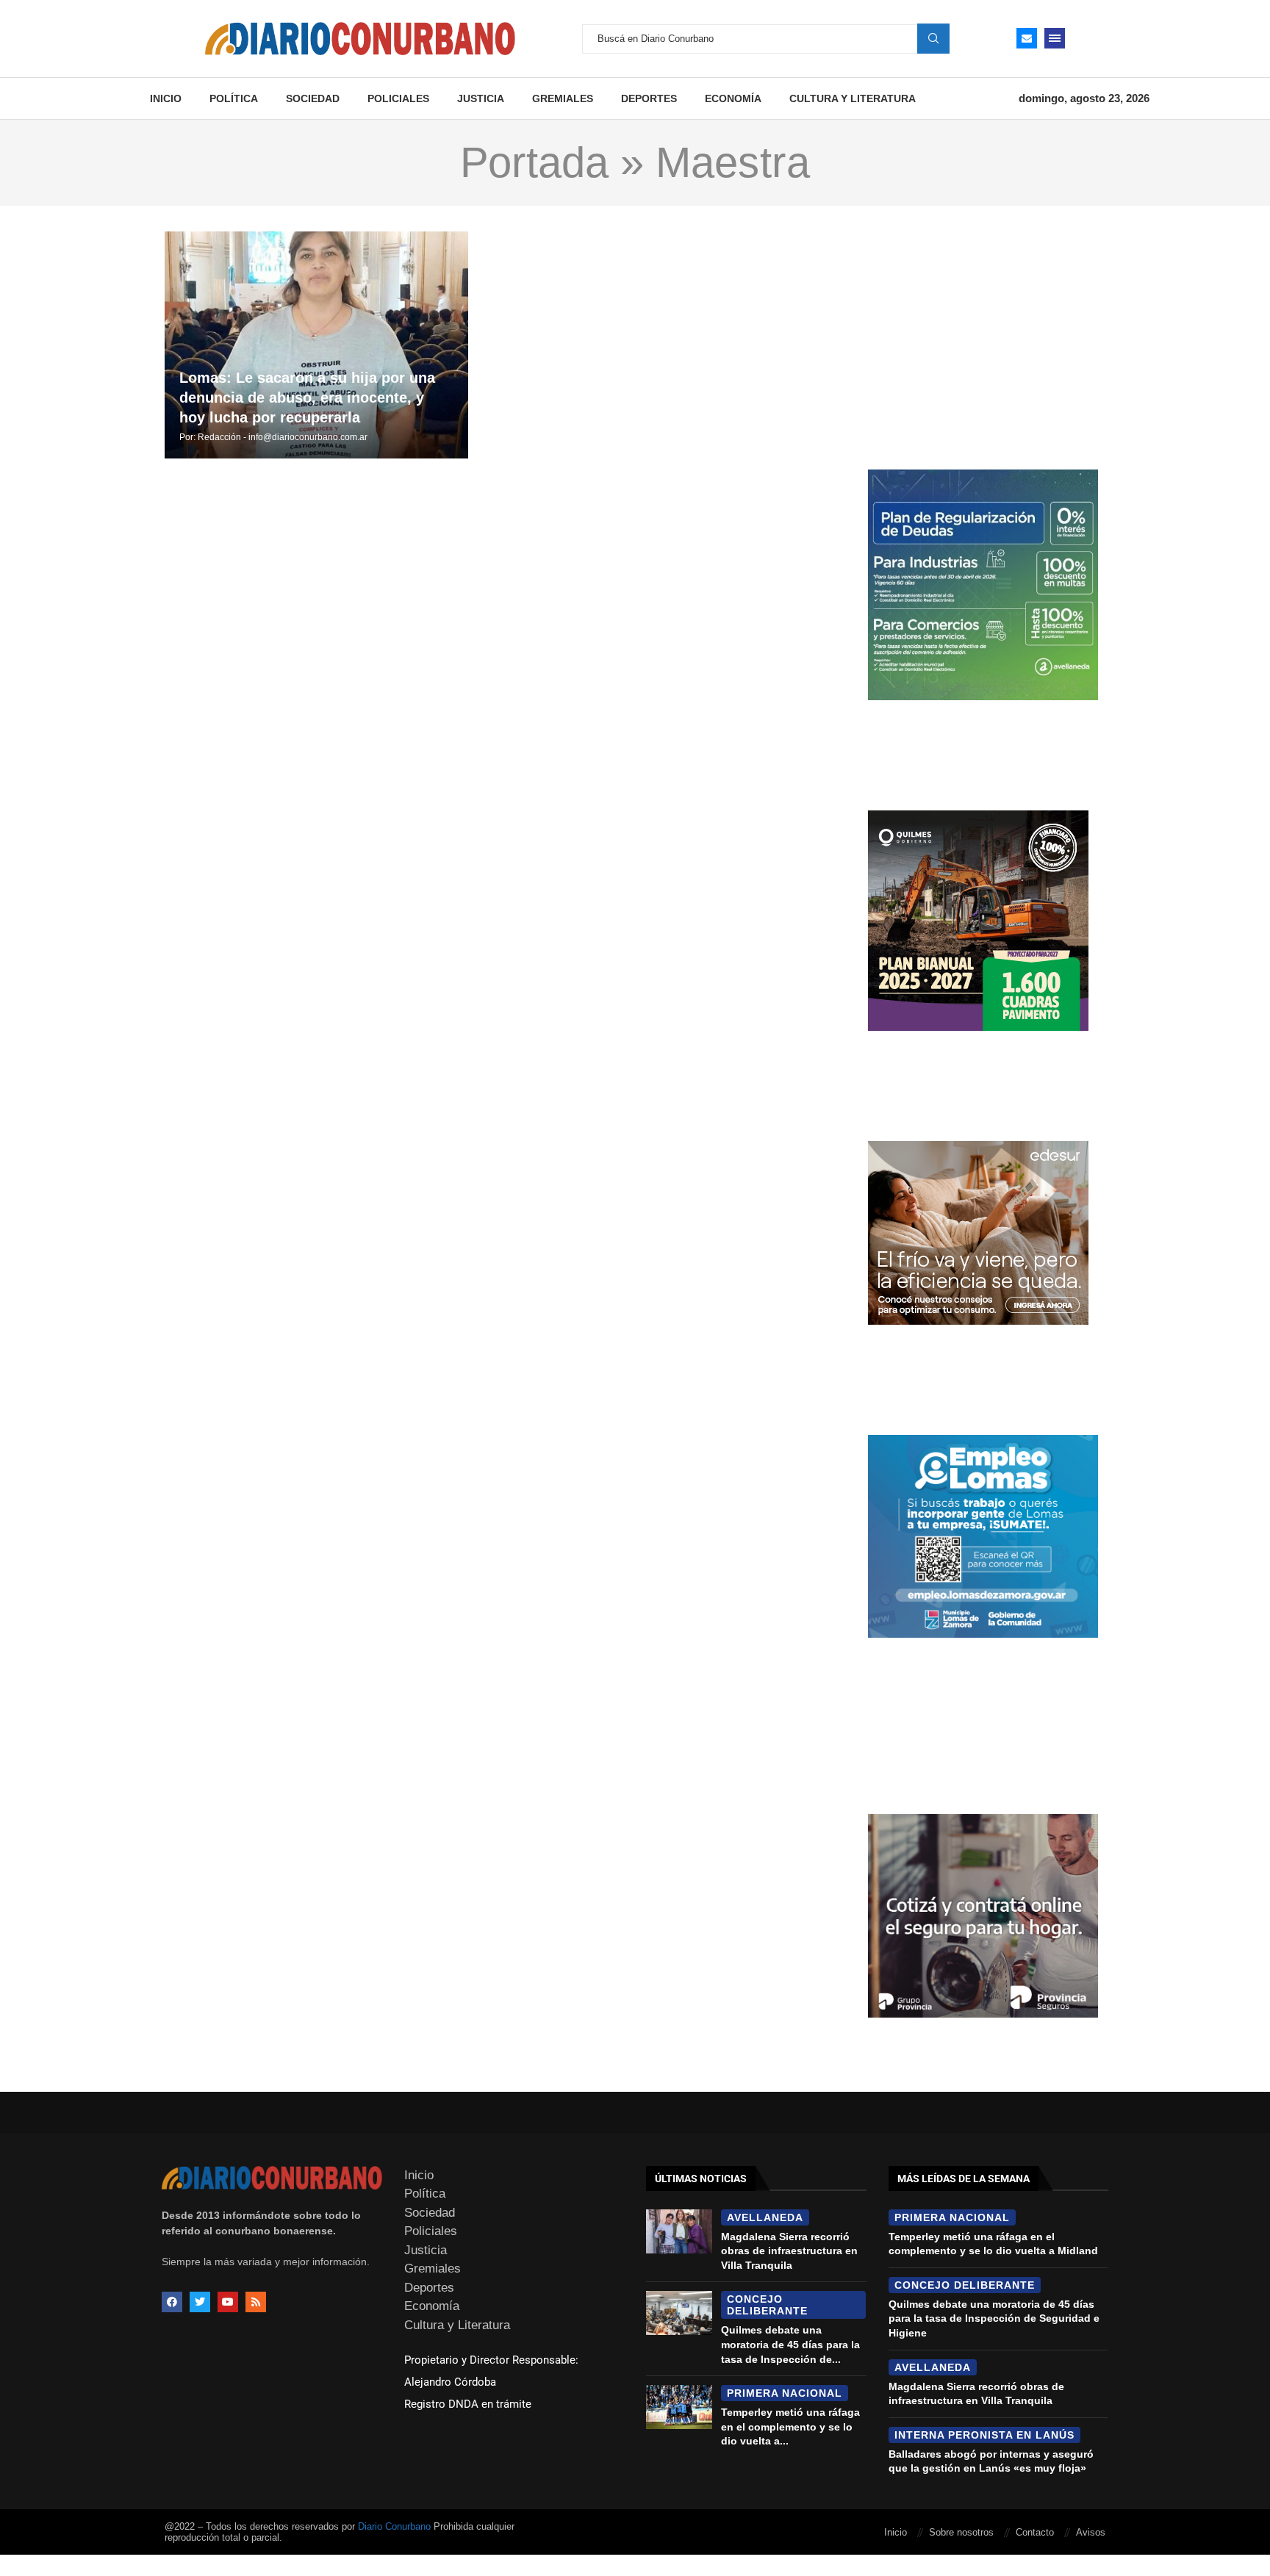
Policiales (398, 98)
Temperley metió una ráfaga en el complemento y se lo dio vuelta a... (790, 2426)
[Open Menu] (1055, 38)
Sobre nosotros (961, 2532)
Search (933, 38)
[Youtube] (228, 2302)
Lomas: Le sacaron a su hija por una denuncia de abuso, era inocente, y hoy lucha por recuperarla (307, 397)
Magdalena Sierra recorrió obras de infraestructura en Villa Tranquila (789, 2251)
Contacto (1035, 2532)
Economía (733, 98)
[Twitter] (200, 2302)
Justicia (481, 98)
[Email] (1027, 38)
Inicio (166, 98)
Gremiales (563, 98)
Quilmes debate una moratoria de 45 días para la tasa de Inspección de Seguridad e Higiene (994, 2318)
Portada (534, 162)
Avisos (1091, 2532)
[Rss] (256, 2302)
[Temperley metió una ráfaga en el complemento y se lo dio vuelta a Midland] (679, 2407)
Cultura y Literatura (853, 98)
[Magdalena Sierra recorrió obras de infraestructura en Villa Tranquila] (679, 2231)
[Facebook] (172, 2302)
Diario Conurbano (394, 2526)
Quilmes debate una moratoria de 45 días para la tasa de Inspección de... (790, 2344)
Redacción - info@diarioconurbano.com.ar (283, 437)
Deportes (649, 98)
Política (234, 98)
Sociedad (313, 98)
